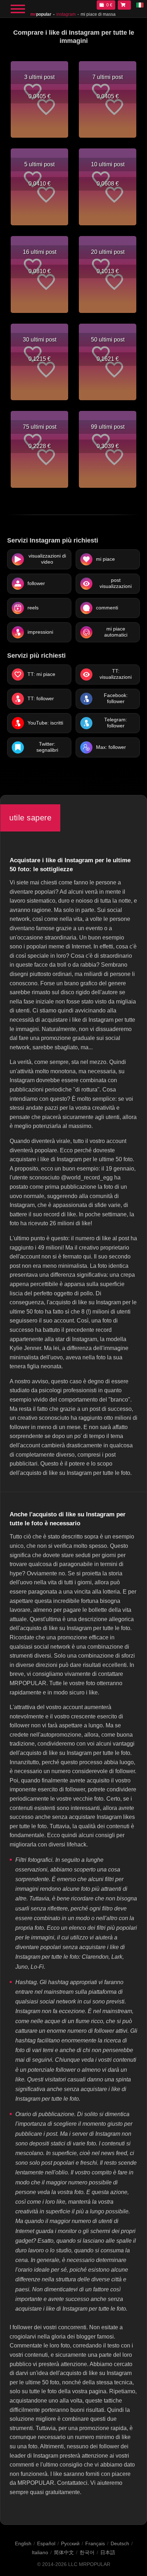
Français (95, 2543)
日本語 (108, 2552)
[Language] (140, 5)
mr (41, 14)
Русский (70, 2543)
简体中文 (64, 2552)
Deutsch (120, 2543)
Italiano (40, 2552)
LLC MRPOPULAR (89, 2564)
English (23, 2543)
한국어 (87, 2552)
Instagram (66, 14)
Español (46, 2543)
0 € (109, 5)
